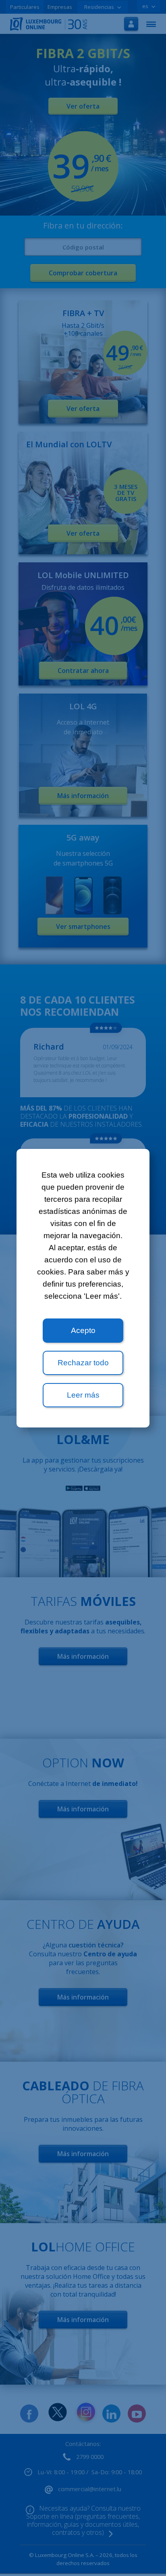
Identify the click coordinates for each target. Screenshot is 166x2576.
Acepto (83, 1330)
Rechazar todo (83, 1363)
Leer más (83, 1395)
